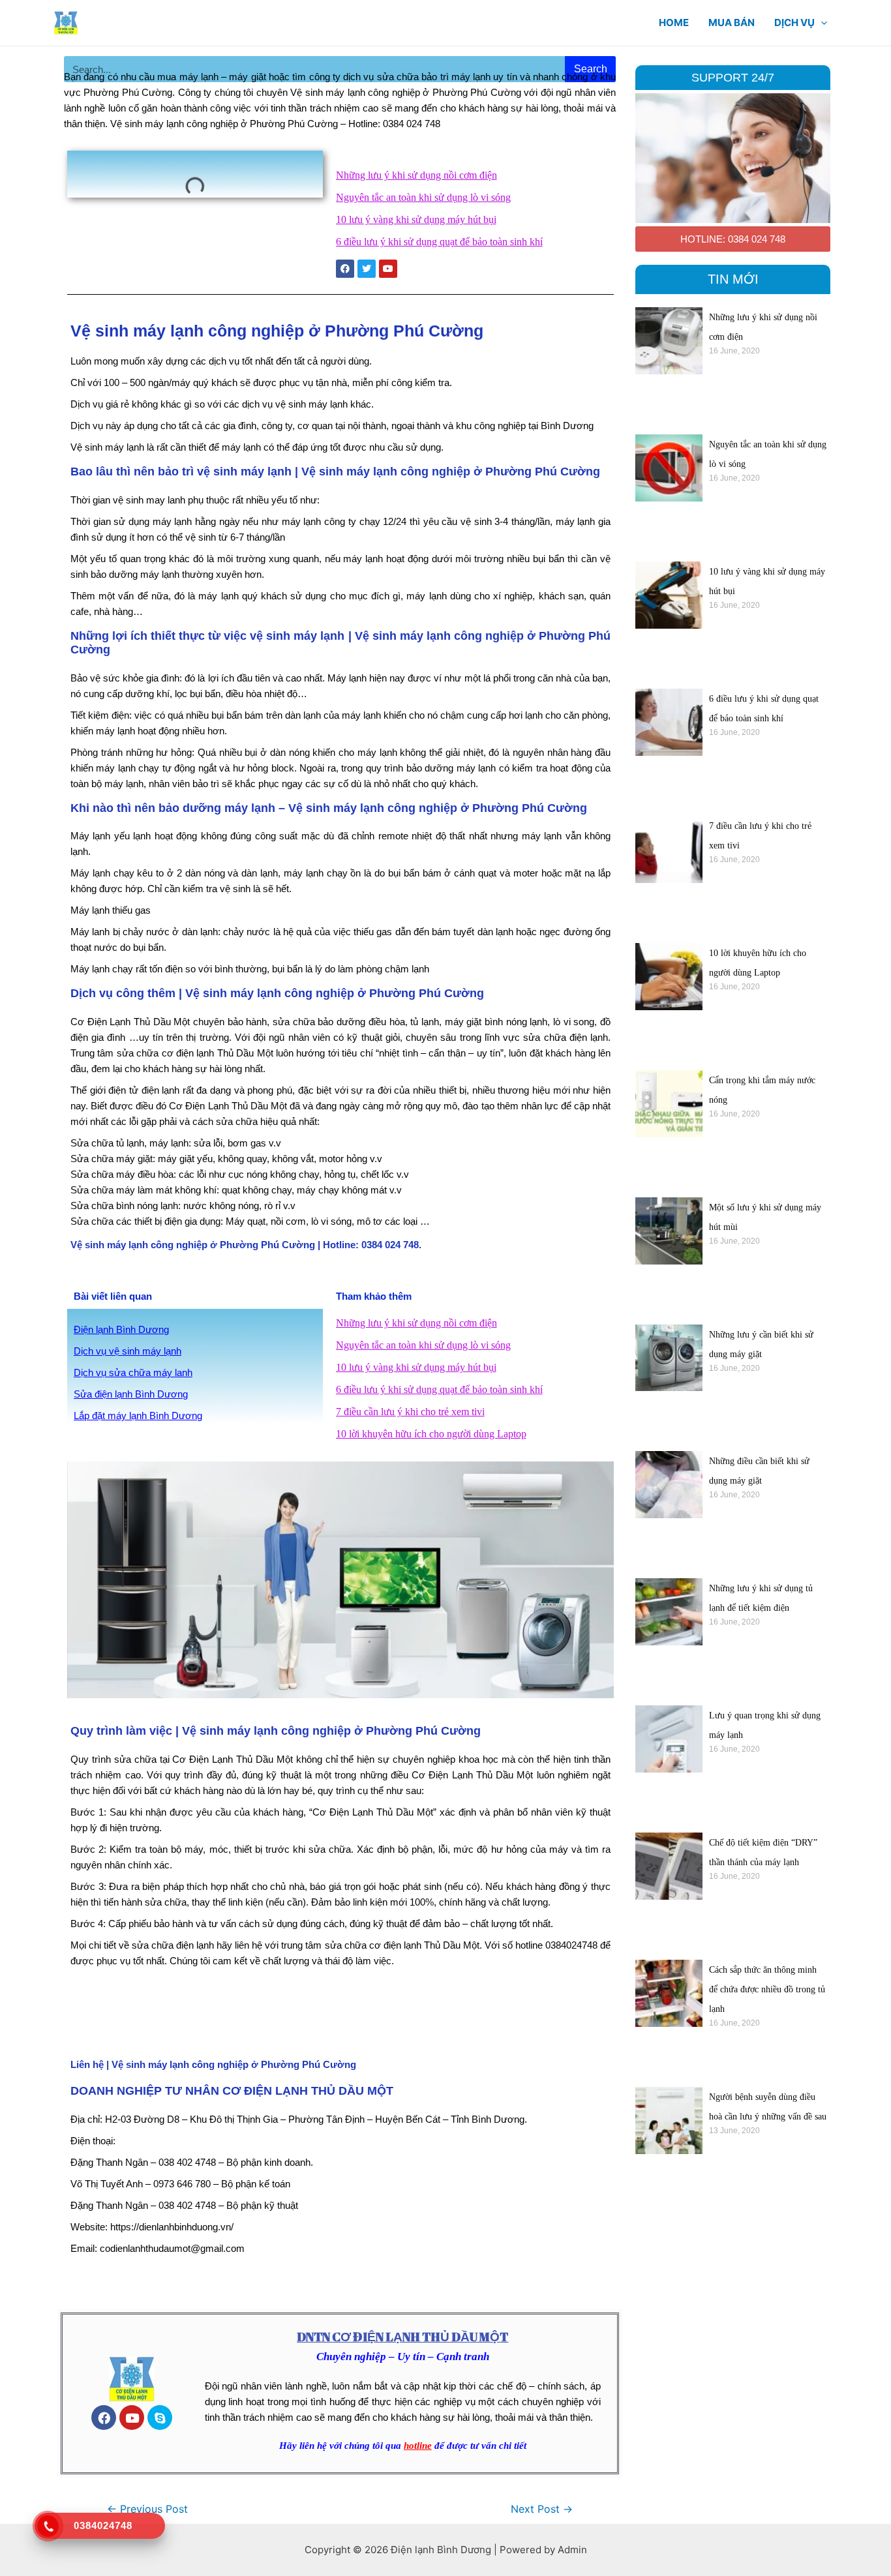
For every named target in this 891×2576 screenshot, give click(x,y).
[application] (821, 23)
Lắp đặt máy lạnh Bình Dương (138, 1415)
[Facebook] (104, 2418)
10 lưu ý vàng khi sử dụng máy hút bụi (416, 219)
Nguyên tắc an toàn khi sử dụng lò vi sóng (423, 197)
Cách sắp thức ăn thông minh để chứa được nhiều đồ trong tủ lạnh (767, 1989)
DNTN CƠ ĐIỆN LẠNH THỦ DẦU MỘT (402, 2337)
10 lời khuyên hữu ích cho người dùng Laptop (431, 1434)
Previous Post (147, 2509)
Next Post (542, 2509)
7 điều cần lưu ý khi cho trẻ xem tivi (410, 1412)
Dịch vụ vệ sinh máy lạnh (128, 1351)
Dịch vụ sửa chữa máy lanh (133, 1372)
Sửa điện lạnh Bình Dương (131, 1394)
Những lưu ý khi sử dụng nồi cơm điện (416, 175)
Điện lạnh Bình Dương (121, 1329)
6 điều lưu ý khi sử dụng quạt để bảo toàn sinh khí (439, 242)
